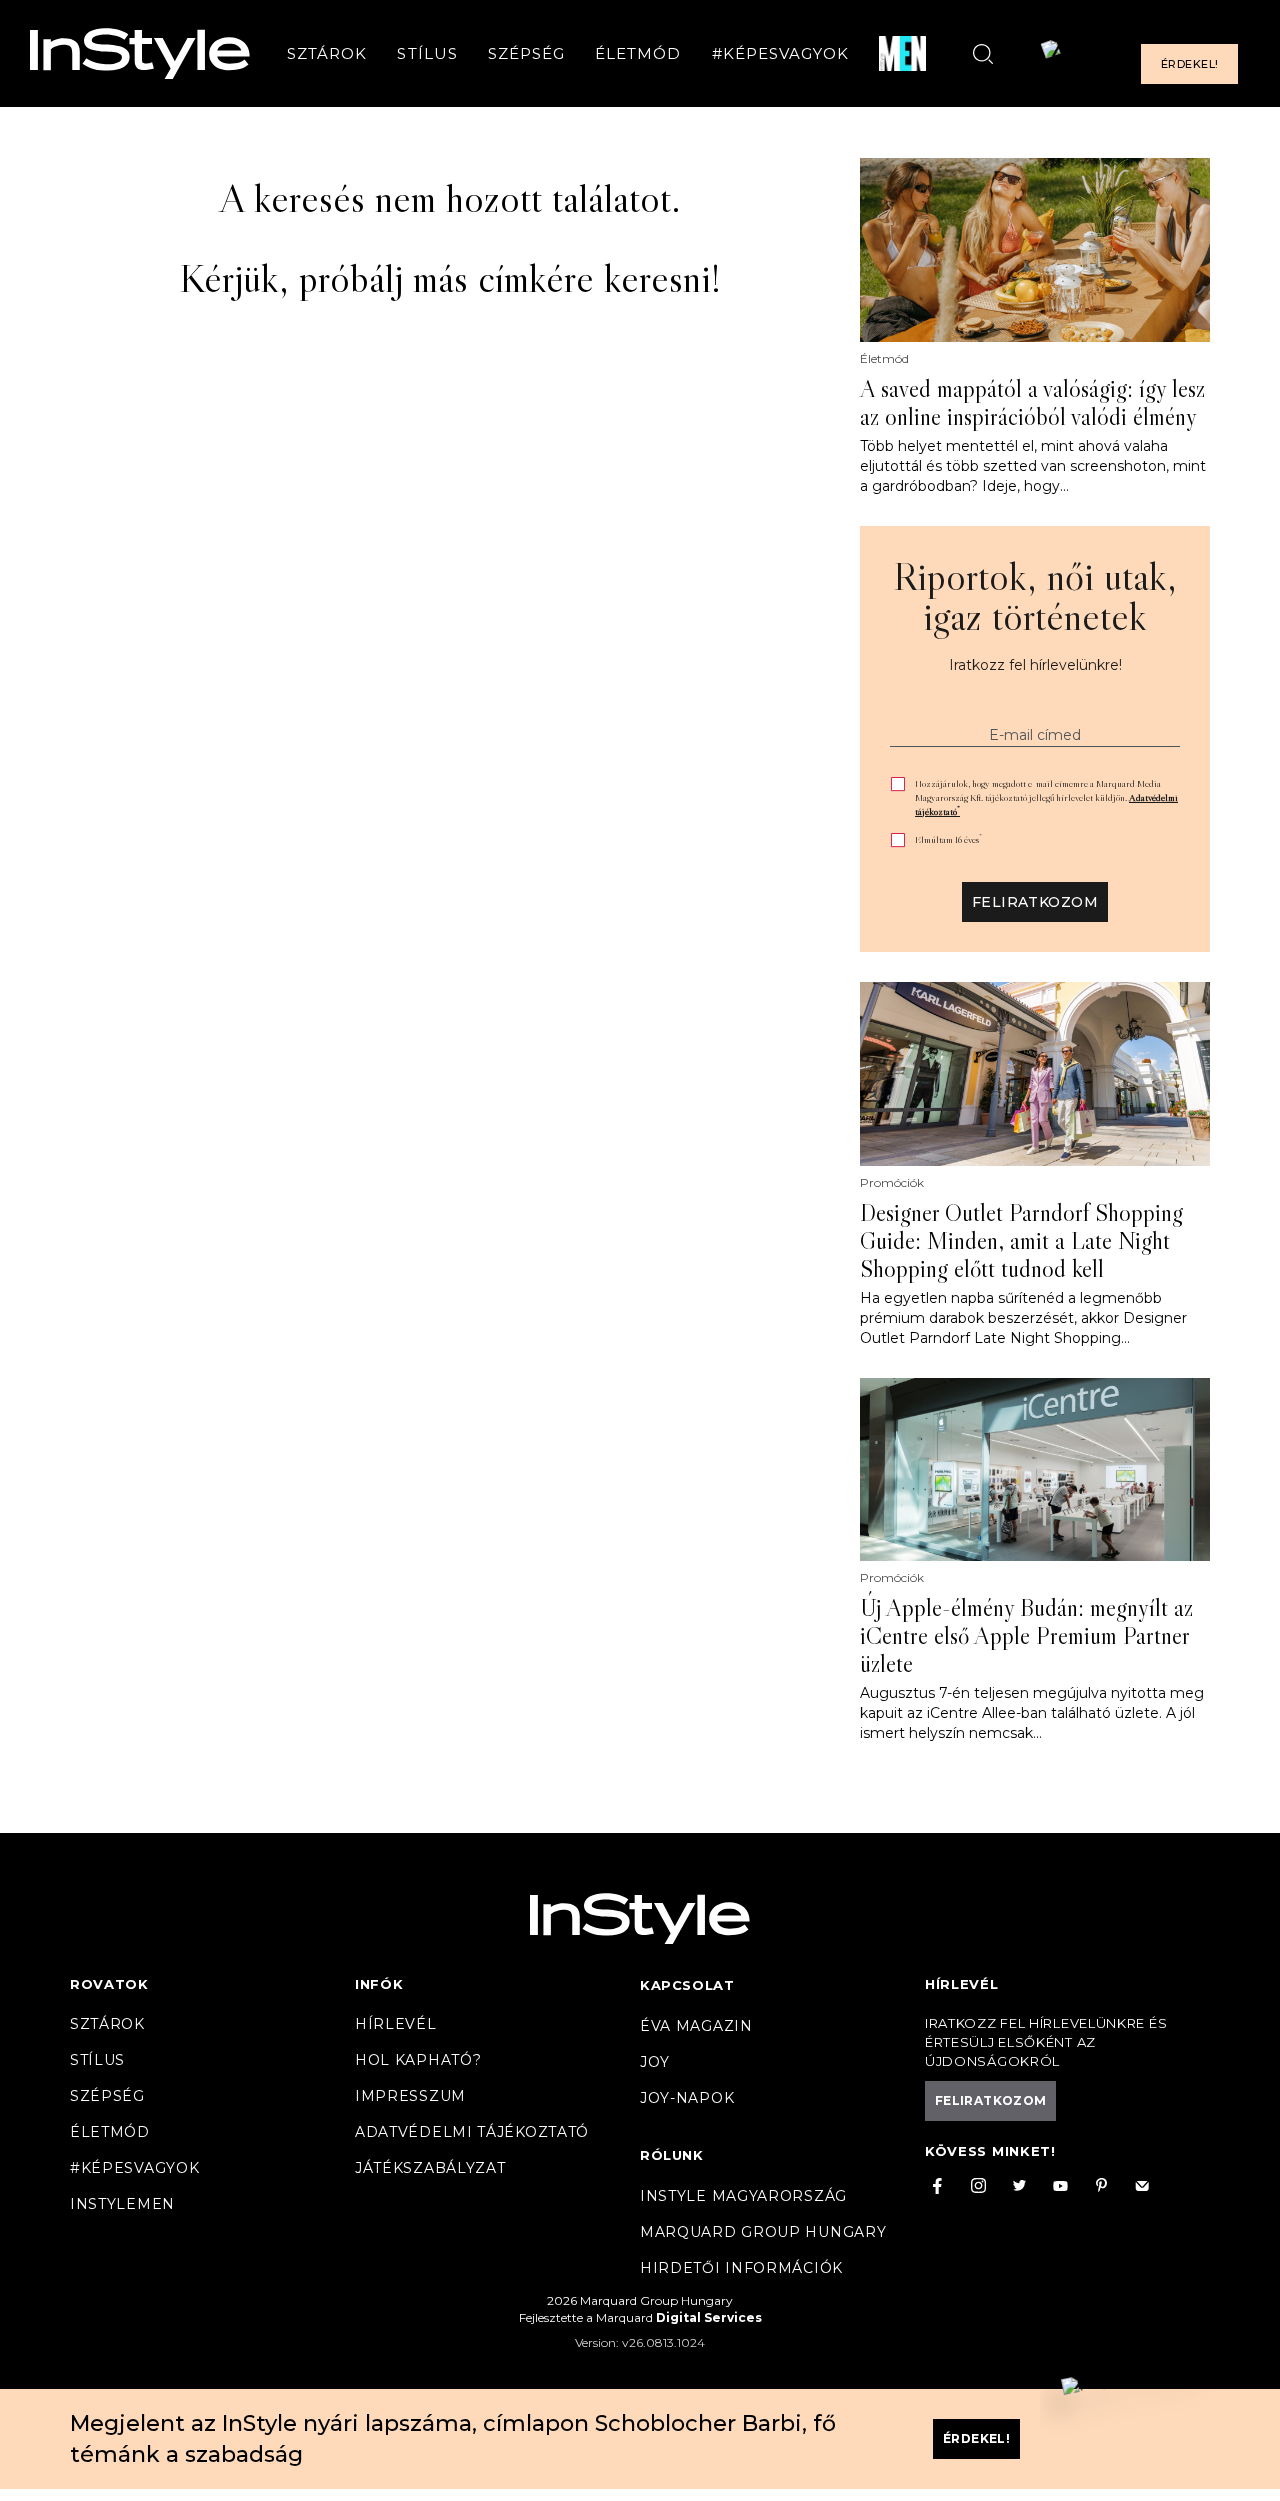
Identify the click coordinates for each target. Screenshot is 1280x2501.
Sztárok (327, 53)
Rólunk (672, 2155)
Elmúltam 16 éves (948, 839)
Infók (379, 1984)
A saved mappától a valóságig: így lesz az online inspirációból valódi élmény (1032, 403)
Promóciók (892, 1183)
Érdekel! (1189, 64)
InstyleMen (122, 2204)
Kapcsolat (687, 1985)
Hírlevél (396, 2024)
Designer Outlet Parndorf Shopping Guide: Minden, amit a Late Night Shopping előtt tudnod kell (1021, 1241)
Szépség (526, 53)
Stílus (427, 53)
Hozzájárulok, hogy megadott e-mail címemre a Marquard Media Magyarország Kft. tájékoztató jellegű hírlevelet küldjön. (1046, 797)
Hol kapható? (418, 2060)
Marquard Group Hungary (763, 2232)
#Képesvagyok (781, 53)
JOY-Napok (687, 2098)
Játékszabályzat (430, 2168)
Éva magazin (696, 2026)
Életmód (638, 53)
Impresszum (410, 2096)
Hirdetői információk (741, 2268)
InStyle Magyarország (743, 2196)
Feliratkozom (1035, 902)
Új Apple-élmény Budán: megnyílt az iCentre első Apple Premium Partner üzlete (1026, 1636)
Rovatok (109, 1984)
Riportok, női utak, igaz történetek (1035, 596)
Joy (655, 2062)
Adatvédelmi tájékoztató (472, 2132)
